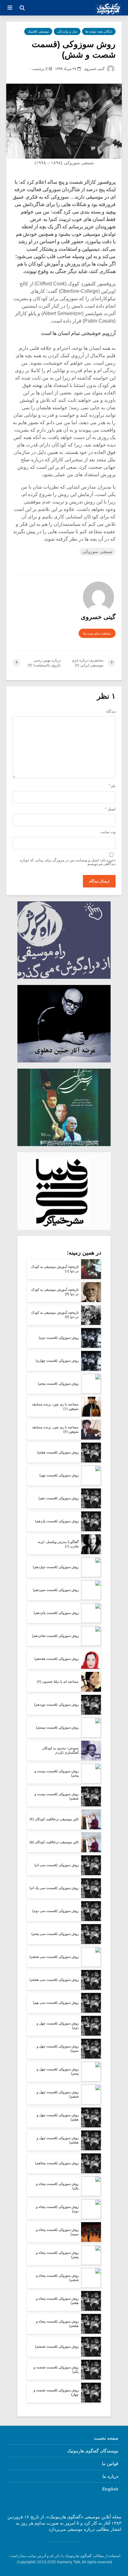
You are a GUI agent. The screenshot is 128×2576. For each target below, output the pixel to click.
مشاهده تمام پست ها (97, 633)
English (110, 2489)
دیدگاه (111, 711)
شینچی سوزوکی (97, 552)
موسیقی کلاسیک (38, 31)
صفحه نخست (106, 2438)
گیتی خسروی (95, 69)
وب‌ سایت (108, 832)
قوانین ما (110, 2464)
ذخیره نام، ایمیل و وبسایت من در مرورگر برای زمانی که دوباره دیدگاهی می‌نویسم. (68, 862)
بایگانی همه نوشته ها (99, 31)
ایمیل (110, 809)
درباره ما (110, 2476)
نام (112, 786)
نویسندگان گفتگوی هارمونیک (93, 2451)
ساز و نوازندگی (67, 31)
